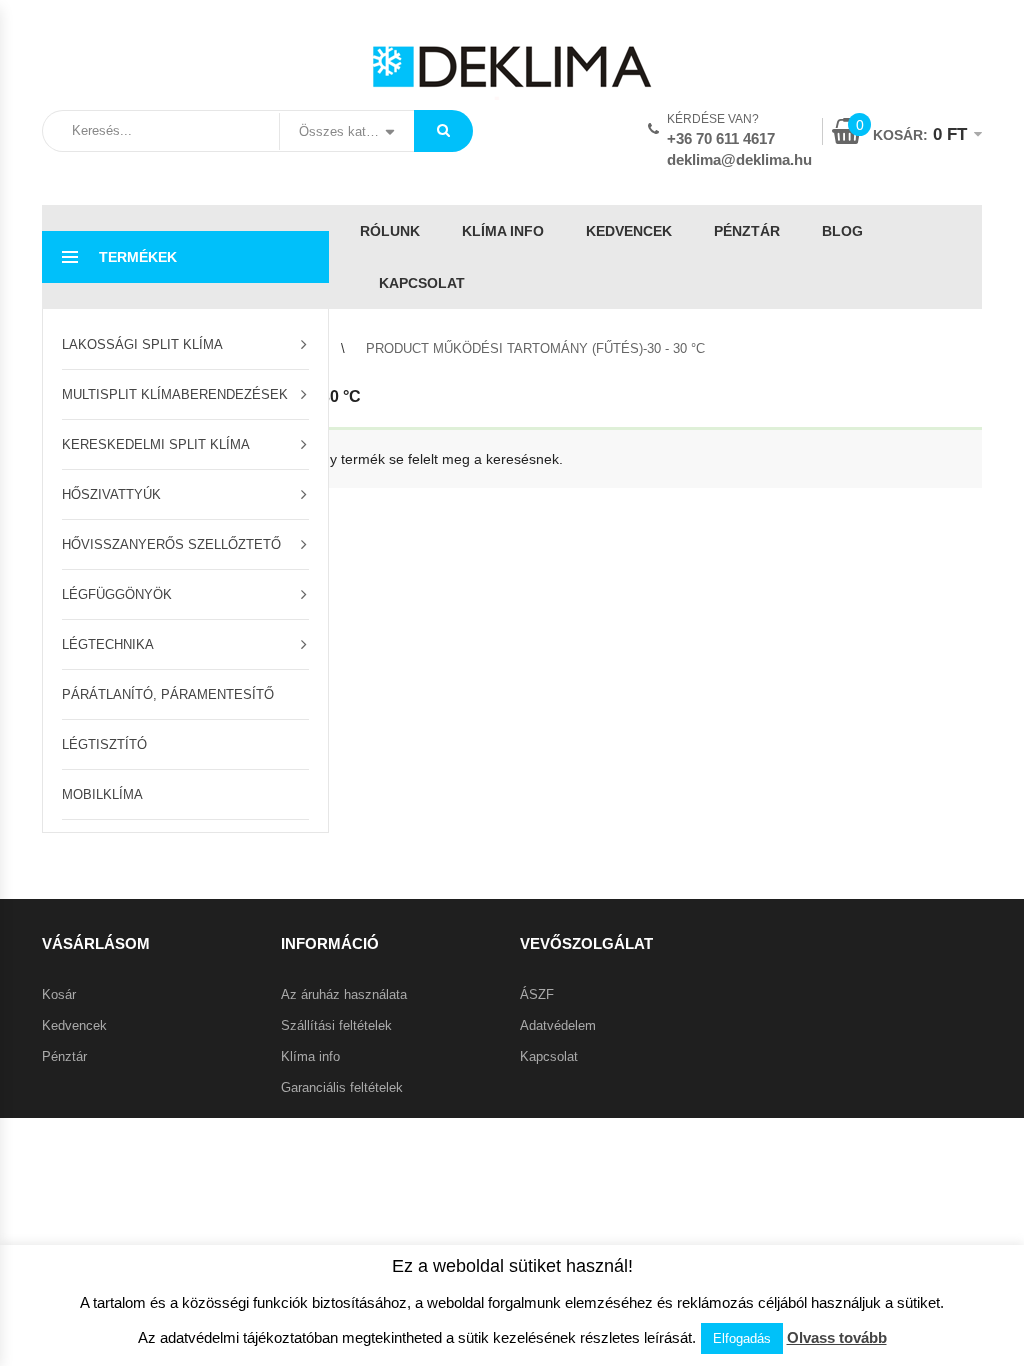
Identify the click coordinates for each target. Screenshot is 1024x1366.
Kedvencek (629, 231)
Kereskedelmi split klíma (156, 444)
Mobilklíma (102, 794)
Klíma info (503, 231)
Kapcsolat (422, 283)
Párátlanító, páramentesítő (168, 694)
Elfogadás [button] (742, 1338)
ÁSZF (537, 994)
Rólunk (390, 231)
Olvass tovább (837, 1337)
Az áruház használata (344, 994)
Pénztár (747, 231)
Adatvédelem (558, 1025)
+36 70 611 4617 (721, 138)
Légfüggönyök (117, 594)
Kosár (59, 994)
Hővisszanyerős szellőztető (171, 544)
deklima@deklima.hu (739, 159)
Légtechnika (108, 644)
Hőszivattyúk (111, 494)
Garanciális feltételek (342, 1087)
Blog (842, 231)
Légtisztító (104, 744)
